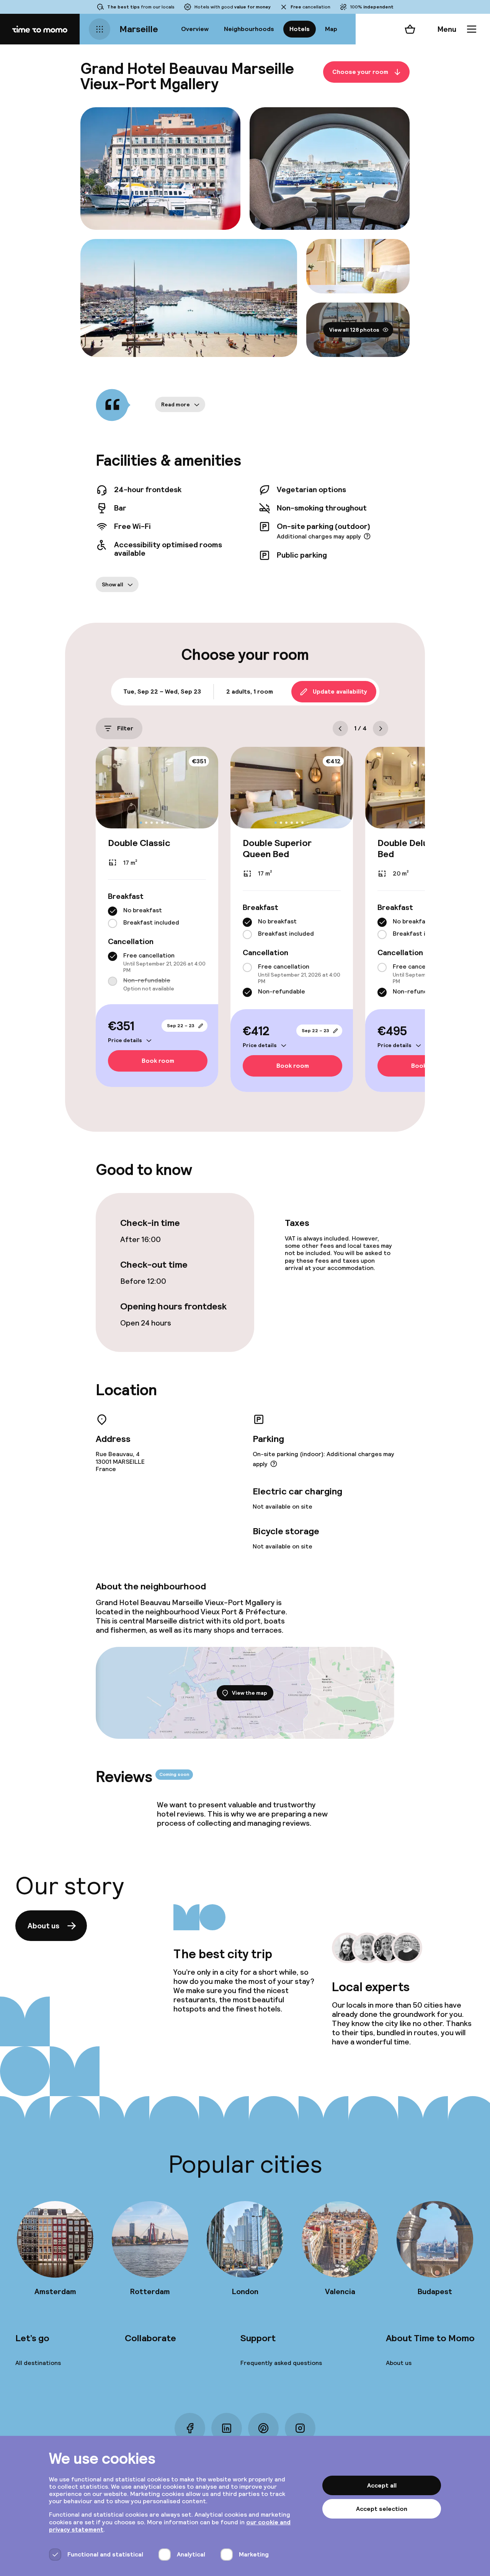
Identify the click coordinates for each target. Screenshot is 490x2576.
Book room (158, 1061)
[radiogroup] (157, 917)
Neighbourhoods (249, 29)
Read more (176, 404)
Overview (195, 29)
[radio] (113, 911)
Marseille (139, 29)
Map (331, 29)
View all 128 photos (354, 330)
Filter (125, 728)
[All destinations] (100, 29)
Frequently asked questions (281, 2363)
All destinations (38, 2363)
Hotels (300, 29)
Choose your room (360, 72)
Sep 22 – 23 (181, 1026)
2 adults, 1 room (250, 691)
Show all (113, 584)
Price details (125, 1040)
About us (43, 1926)
